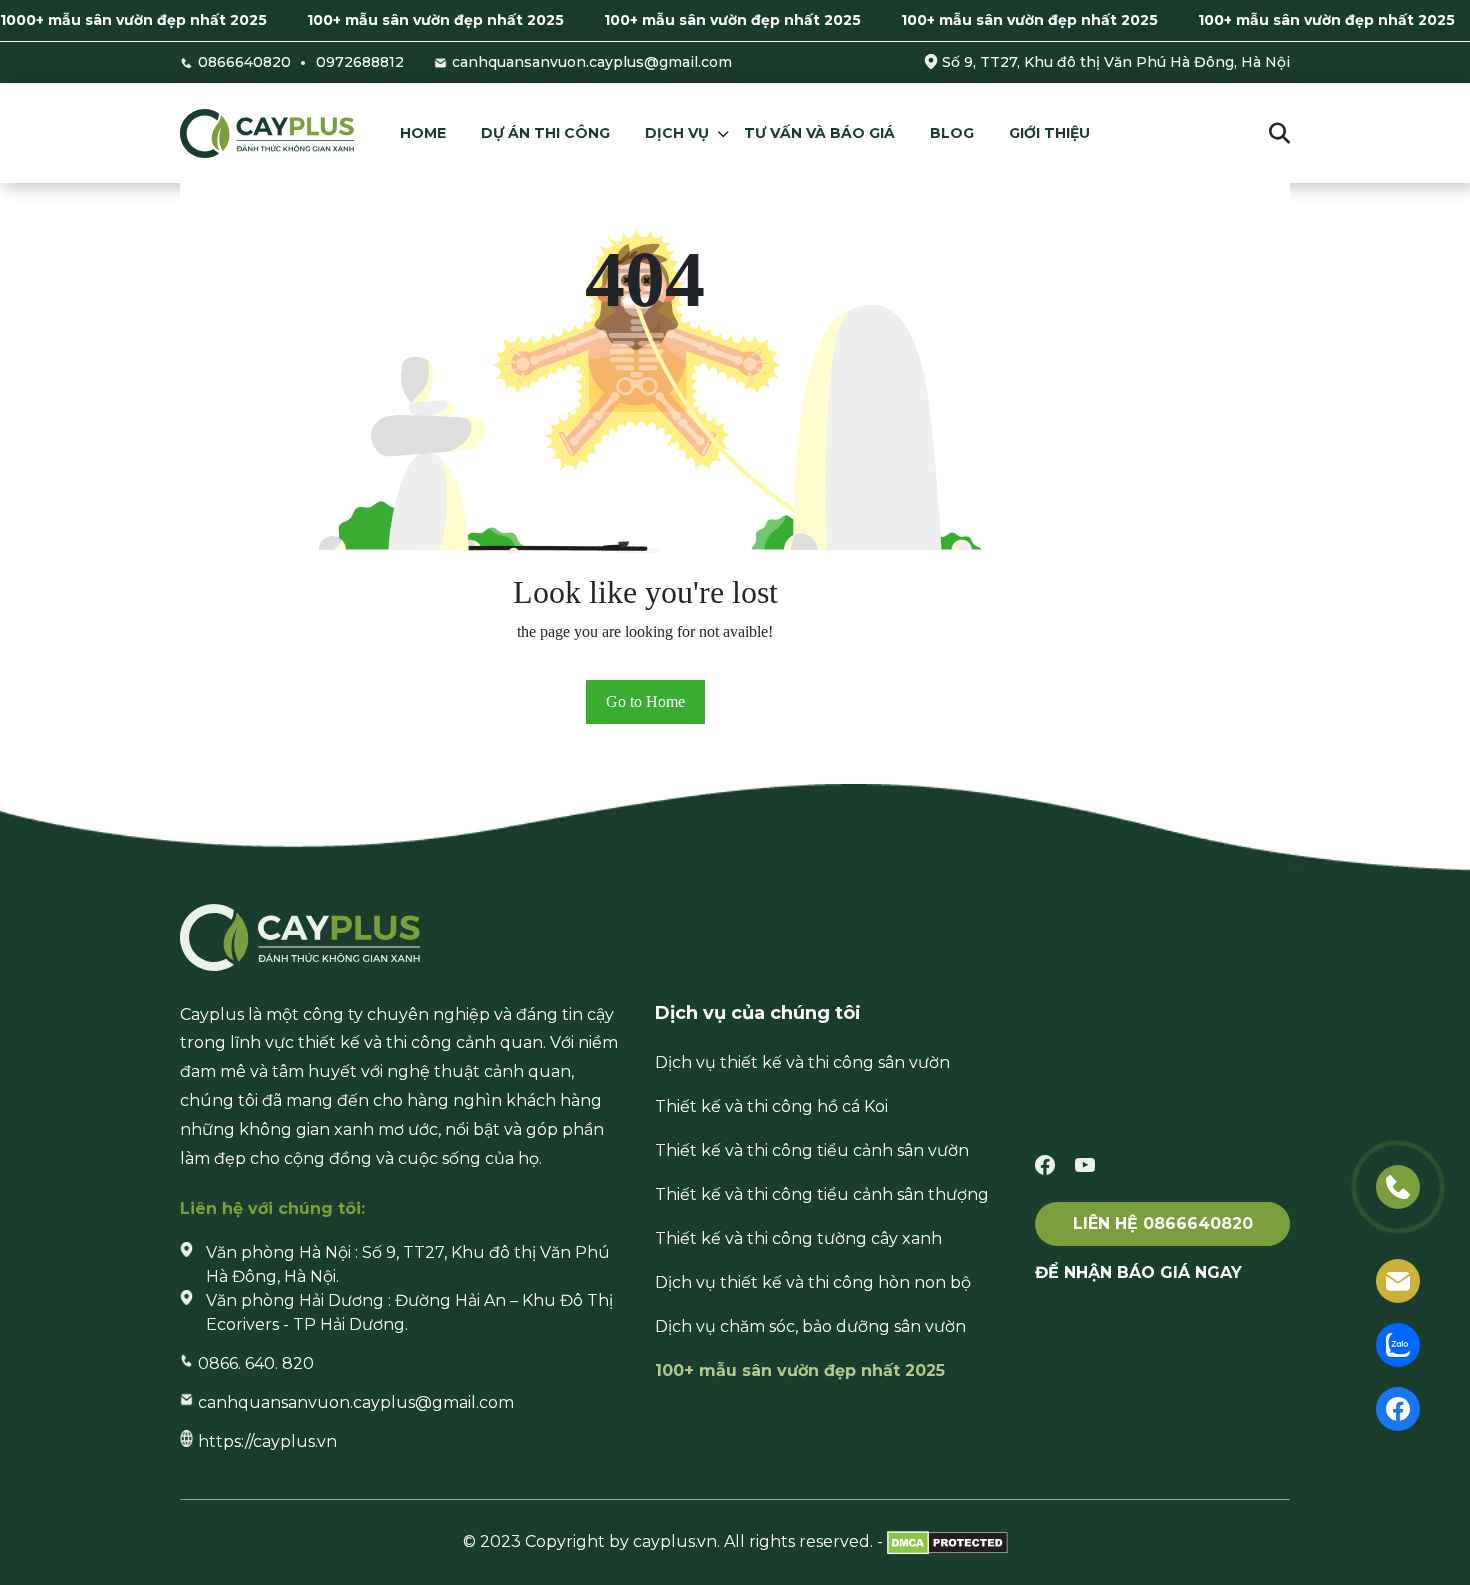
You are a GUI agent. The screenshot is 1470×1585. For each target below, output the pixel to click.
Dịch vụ (677, 133)
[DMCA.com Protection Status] (947, 1541)
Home (423, 133)
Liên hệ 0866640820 (1163, 1223)
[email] (1398, 1279)
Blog (952, 133)
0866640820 (244, 62)
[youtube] (1085, 1164)
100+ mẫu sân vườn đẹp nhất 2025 (435, 20)
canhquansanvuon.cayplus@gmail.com (592, 62)
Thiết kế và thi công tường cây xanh (798, 1238)
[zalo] (1398, 1343)
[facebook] (1045, 1164)
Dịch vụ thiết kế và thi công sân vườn (802, 1062)
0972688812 (360, 62)
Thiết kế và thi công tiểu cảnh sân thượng (822, 1194)
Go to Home (645, 701)
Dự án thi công (545, 133)
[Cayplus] (267, 132)
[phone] (1398, 1185)
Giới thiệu (1049, 133)
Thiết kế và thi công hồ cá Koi (771, 1106)
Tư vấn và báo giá (819, 133)
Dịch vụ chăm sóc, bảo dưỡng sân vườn (810, 1326)
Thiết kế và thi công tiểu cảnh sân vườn (812, 1150)
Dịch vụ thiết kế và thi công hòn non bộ (813, 1282)
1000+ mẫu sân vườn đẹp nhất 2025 (133, 20)
